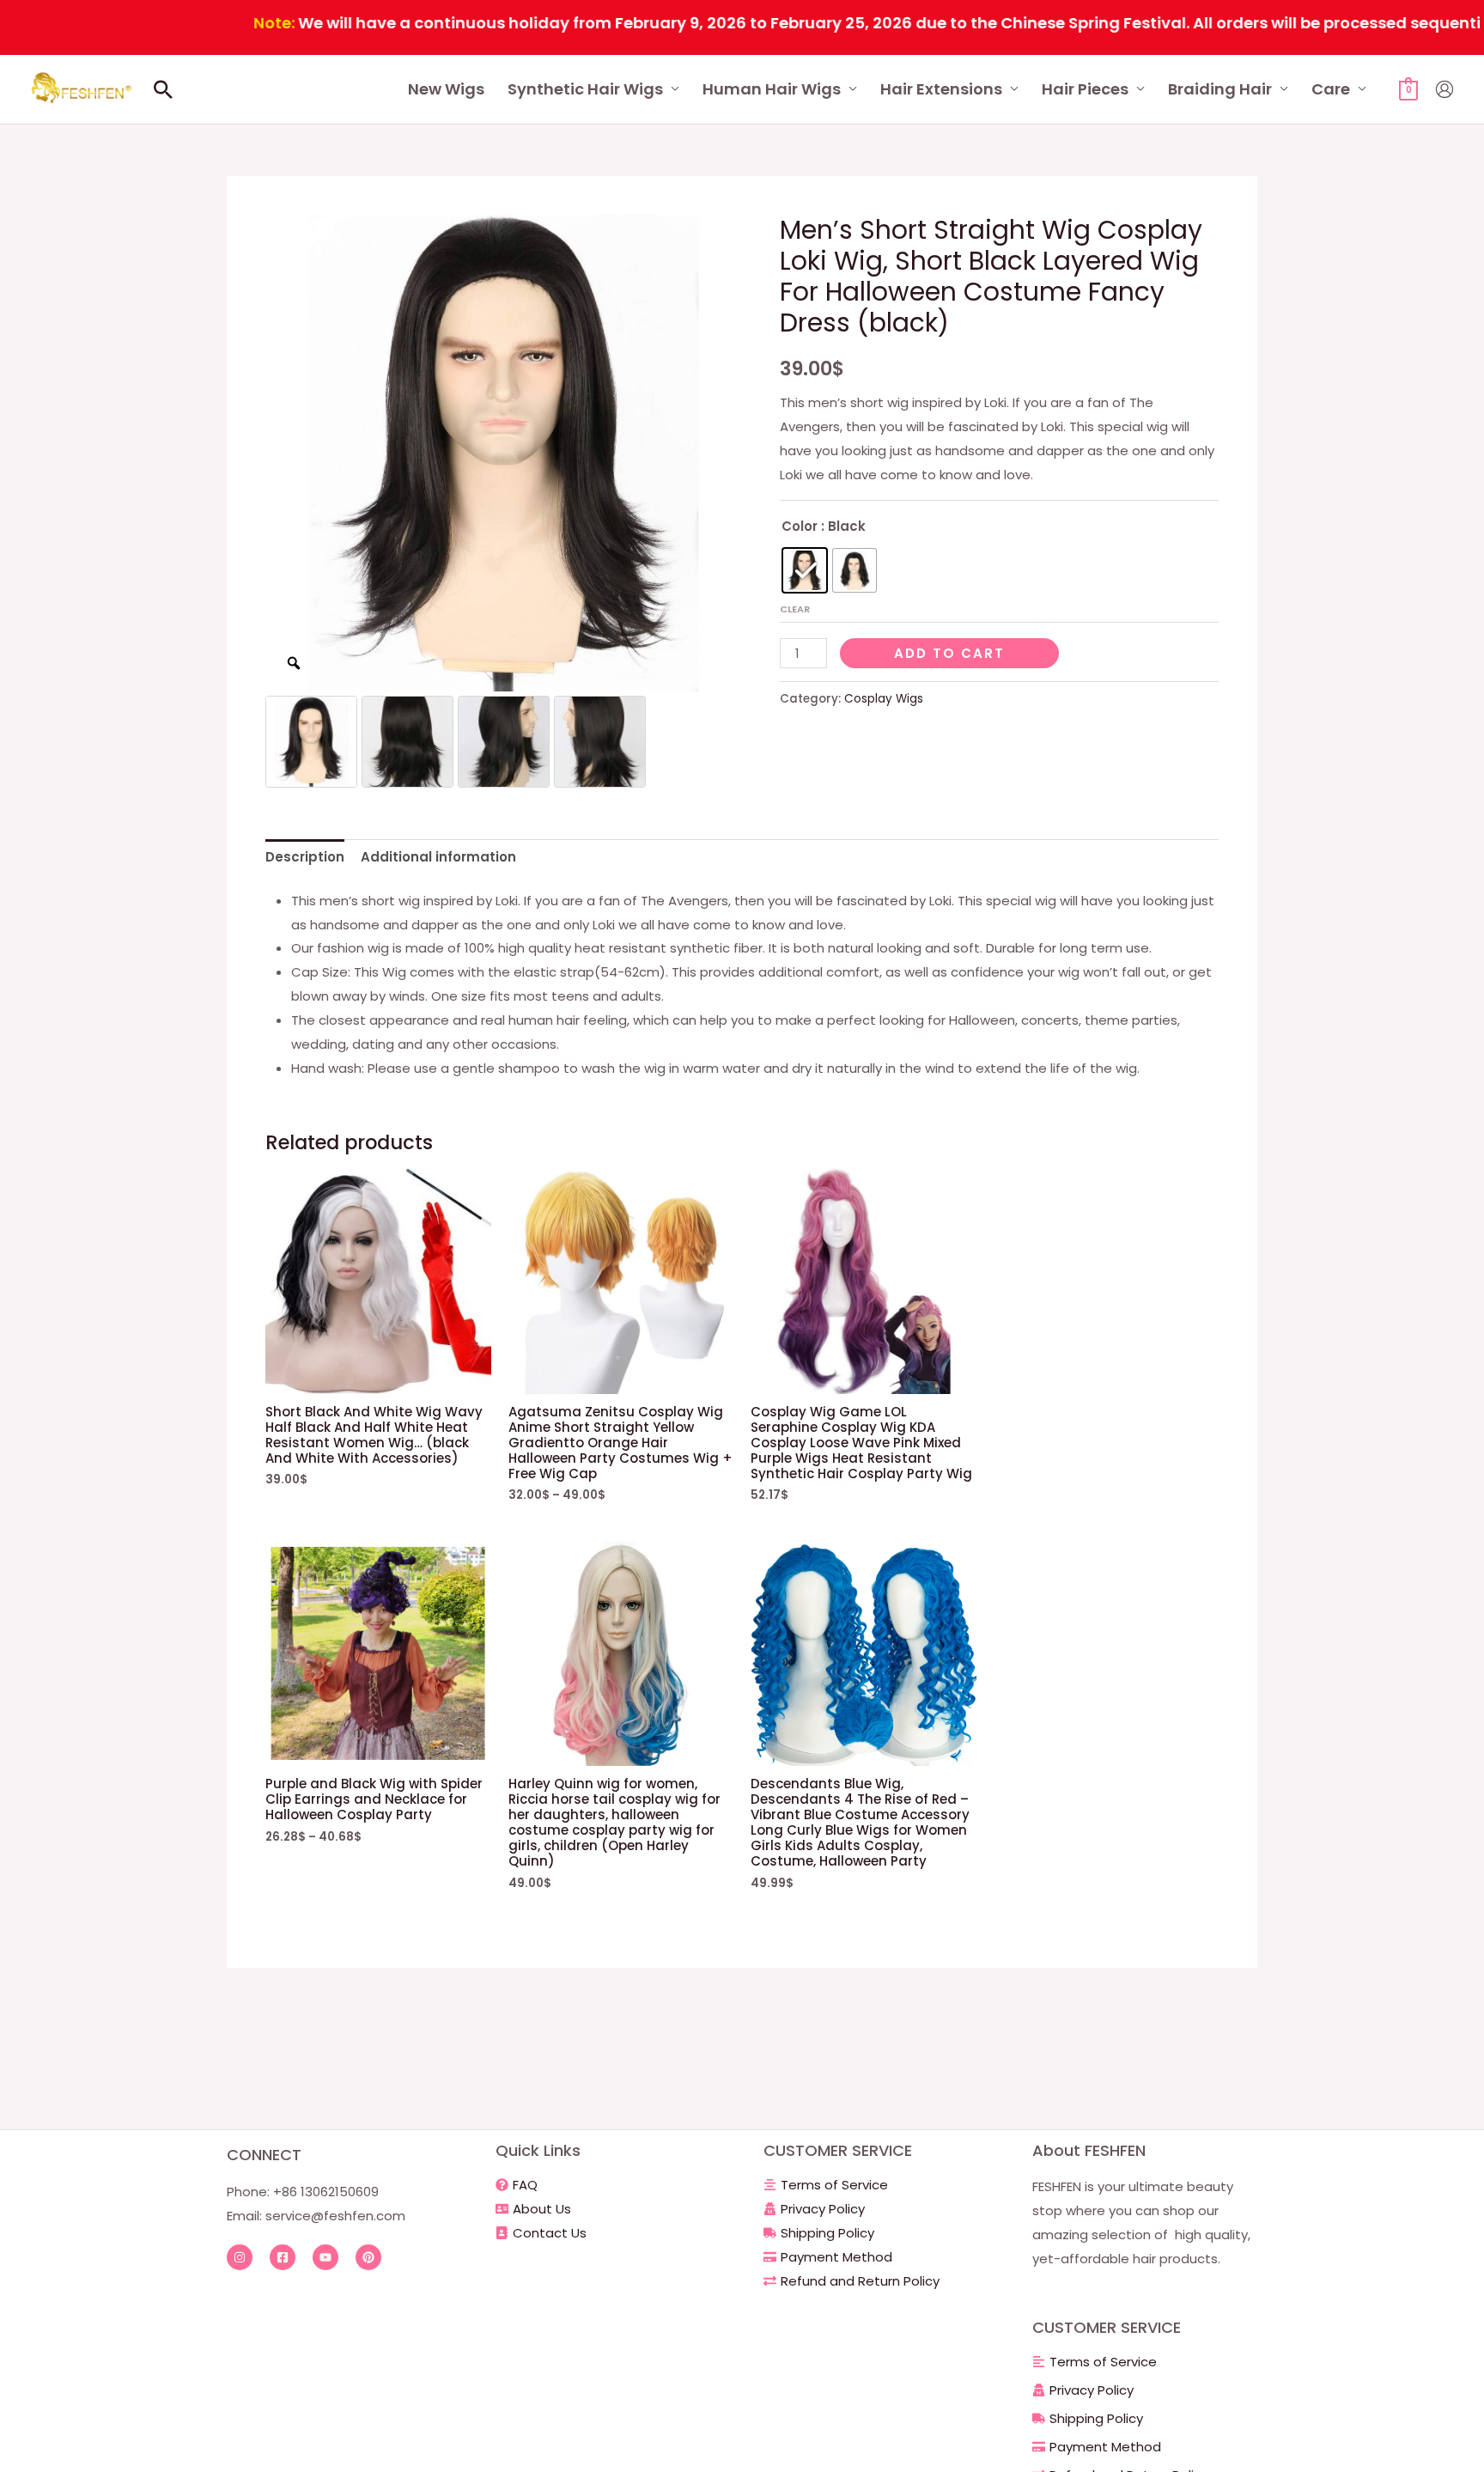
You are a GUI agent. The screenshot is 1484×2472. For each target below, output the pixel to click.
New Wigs (446, 89)
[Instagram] (240, 2257)
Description (305, 857)
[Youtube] (325, 2257)
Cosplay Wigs (884, 699)
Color (800, 526)
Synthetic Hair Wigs (585, 89)
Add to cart (949, 653)
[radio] (805, 570)
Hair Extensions (941, 89)
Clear (795, 609)
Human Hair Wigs (772, 89)
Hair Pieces (1085, 89)
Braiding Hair (1220, 89)
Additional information (438, 857)
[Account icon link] (1444, 89)
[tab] (305, 858)
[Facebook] (283, 2257)
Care (1331, 89)
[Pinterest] (368, 2257)
